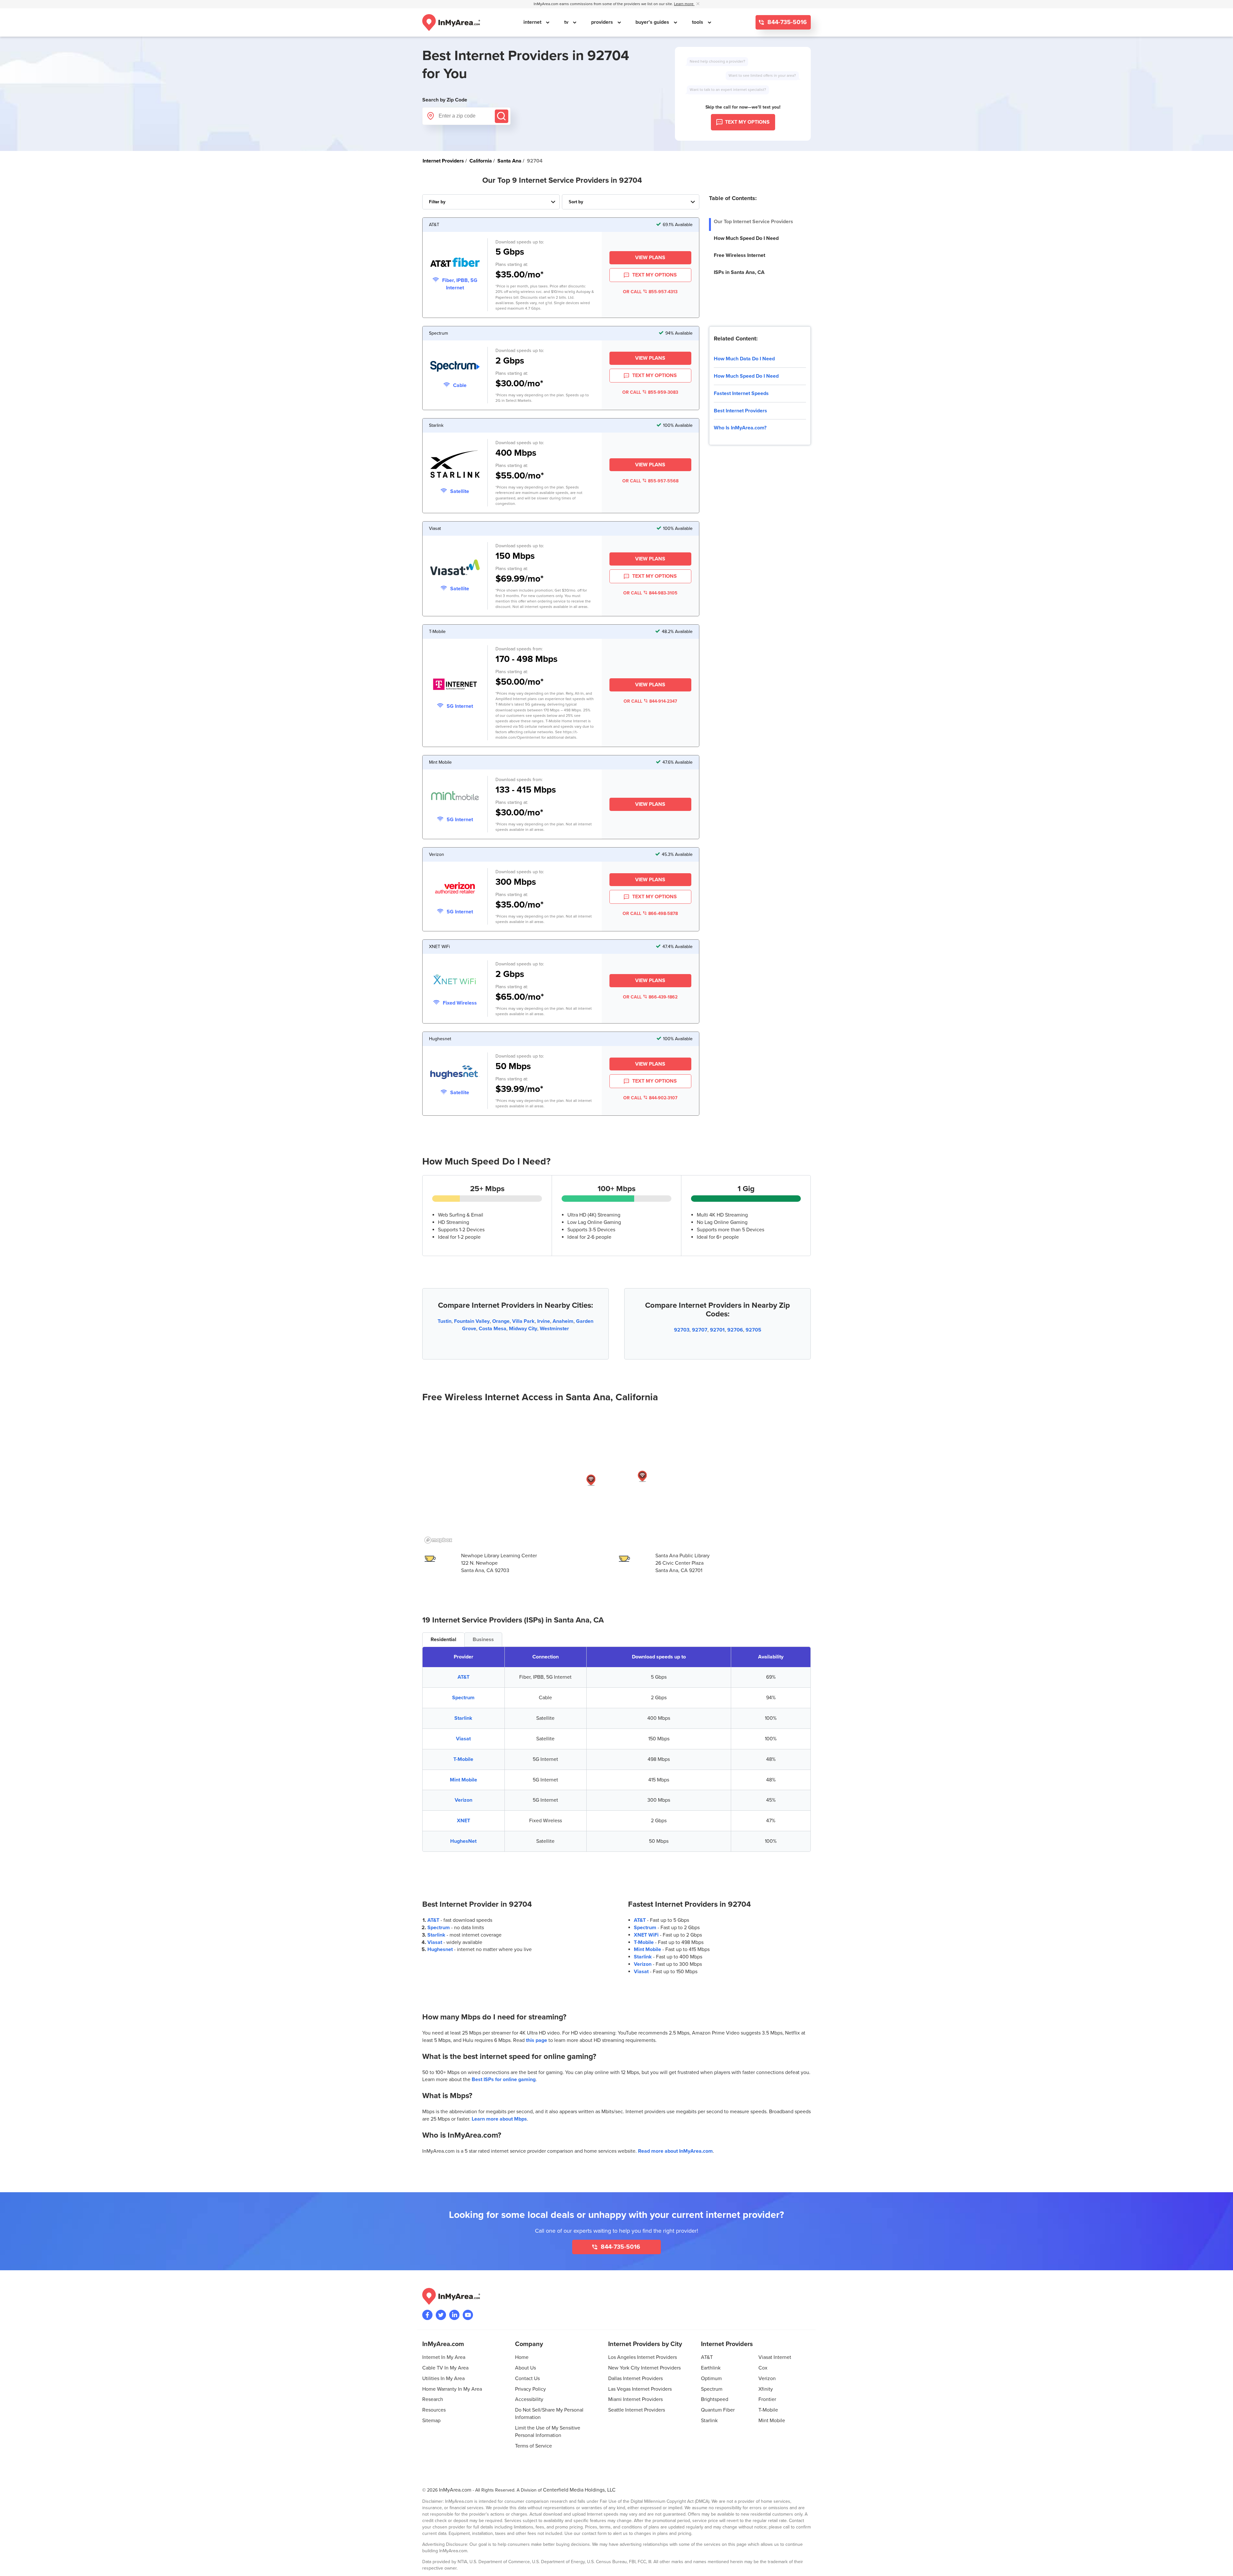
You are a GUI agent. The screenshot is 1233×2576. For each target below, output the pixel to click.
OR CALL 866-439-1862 (650, 997)
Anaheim (563, 1321)
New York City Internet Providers (644, 2368)
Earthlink (711, 2368)
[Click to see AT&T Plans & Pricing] (455, 263)
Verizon (463, 1800)
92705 (753, 1330)
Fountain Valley (472, 1321)
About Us (525, 2368)
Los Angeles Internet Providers (643, 2357)
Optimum (711, 2378)
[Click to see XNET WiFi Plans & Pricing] (455, 981)
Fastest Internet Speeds (741, 393)
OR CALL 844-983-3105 (650, 593)
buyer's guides (653, 22)
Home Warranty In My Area (452, 2389)
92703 (682, 1330)
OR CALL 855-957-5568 (650, 481)
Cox (763, 2368)
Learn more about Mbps (499, 2119)
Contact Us (527, 2378)
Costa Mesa (493, 1329)
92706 (735, 1330)
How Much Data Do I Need (744, 359)
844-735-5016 (786, 22)
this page (537, 2040)
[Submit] (502, 116)
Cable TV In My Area (445, 2368)
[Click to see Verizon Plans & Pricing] (455, 889)
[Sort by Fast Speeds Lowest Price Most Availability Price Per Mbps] (631, 202)
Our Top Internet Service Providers (753, 222)
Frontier (767, 2399)
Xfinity (766, 2389)
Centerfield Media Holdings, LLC (579, 2490)
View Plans (650, 258)
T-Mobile (463, 1759)
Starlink (463, 1718)
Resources (434, 2410)
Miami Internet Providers (635, 2399)
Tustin (445, 1321)
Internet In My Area (444, 2357)
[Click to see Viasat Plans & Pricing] (455, 568)
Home (522, 2357)
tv (567, 22)
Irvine (544, 1321)
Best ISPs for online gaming (504, 2079)
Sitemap (431, 2421)
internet (533, 22)
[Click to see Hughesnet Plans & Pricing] (455, 1073)
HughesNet (463, 1841)
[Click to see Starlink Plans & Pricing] (455, 465)
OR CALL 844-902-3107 (650, 1098)
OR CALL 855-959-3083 (650, 392)
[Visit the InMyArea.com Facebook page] (427, 2315)
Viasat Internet (775, 2357)
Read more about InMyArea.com (675, 2151)
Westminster (554, 1329)
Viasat (463, 1739)
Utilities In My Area (443, 2378)
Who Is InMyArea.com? (740, 428)
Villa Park (523, 1321)
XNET (463, 1821)
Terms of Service (533, 2446)
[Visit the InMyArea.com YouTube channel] (468, 2315)
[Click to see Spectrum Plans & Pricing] (455, 367)
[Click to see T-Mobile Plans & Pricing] (455, 685)
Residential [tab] (443, 1640)
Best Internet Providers (740, 411)
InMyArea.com (455, 2490)
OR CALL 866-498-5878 (650, 914)
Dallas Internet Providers (635, 2378)
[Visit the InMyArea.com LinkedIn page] (454, 2315)
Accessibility (529, 2399)
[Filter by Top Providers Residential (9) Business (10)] (491, 202)
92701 (717, 1330)
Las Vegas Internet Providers (640, 2389)
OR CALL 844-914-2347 (650, 701)
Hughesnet (440, 1949)
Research (433, 2399)
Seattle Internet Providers (637, 2410)
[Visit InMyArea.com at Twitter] (441, 2315)
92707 (700, 1330)
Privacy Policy (530, 2389)
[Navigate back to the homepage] (451, 22)
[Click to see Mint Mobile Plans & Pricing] (455, 797)
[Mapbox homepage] (438, 1540)
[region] (616, 1478)
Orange (501, 1321)
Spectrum (463, 1698)
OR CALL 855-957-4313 (650, 292)
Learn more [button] (684, 4)
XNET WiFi (646, 1935)
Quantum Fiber (718, 2410)
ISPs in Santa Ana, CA (739, 272)
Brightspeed (715, 2399)
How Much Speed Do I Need (746, 238)
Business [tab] (483, 1640)
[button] (591, 1480)
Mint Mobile (463, 1780)
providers (603, 22)
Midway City (523, 1329)
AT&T (463, 1677)
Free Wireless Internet (739, 255)
